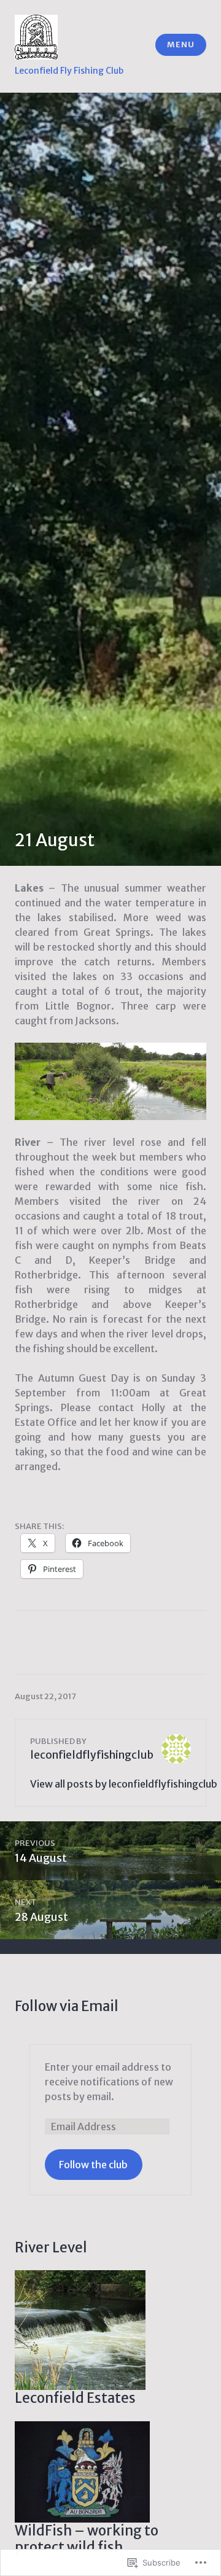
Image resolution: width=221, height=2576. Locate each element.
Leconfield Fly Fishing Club (69, 71)
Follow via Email (67, 2006)
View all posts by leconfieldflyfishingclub (124, 1784)
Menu (180, 45)
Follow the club (93, 2165)
